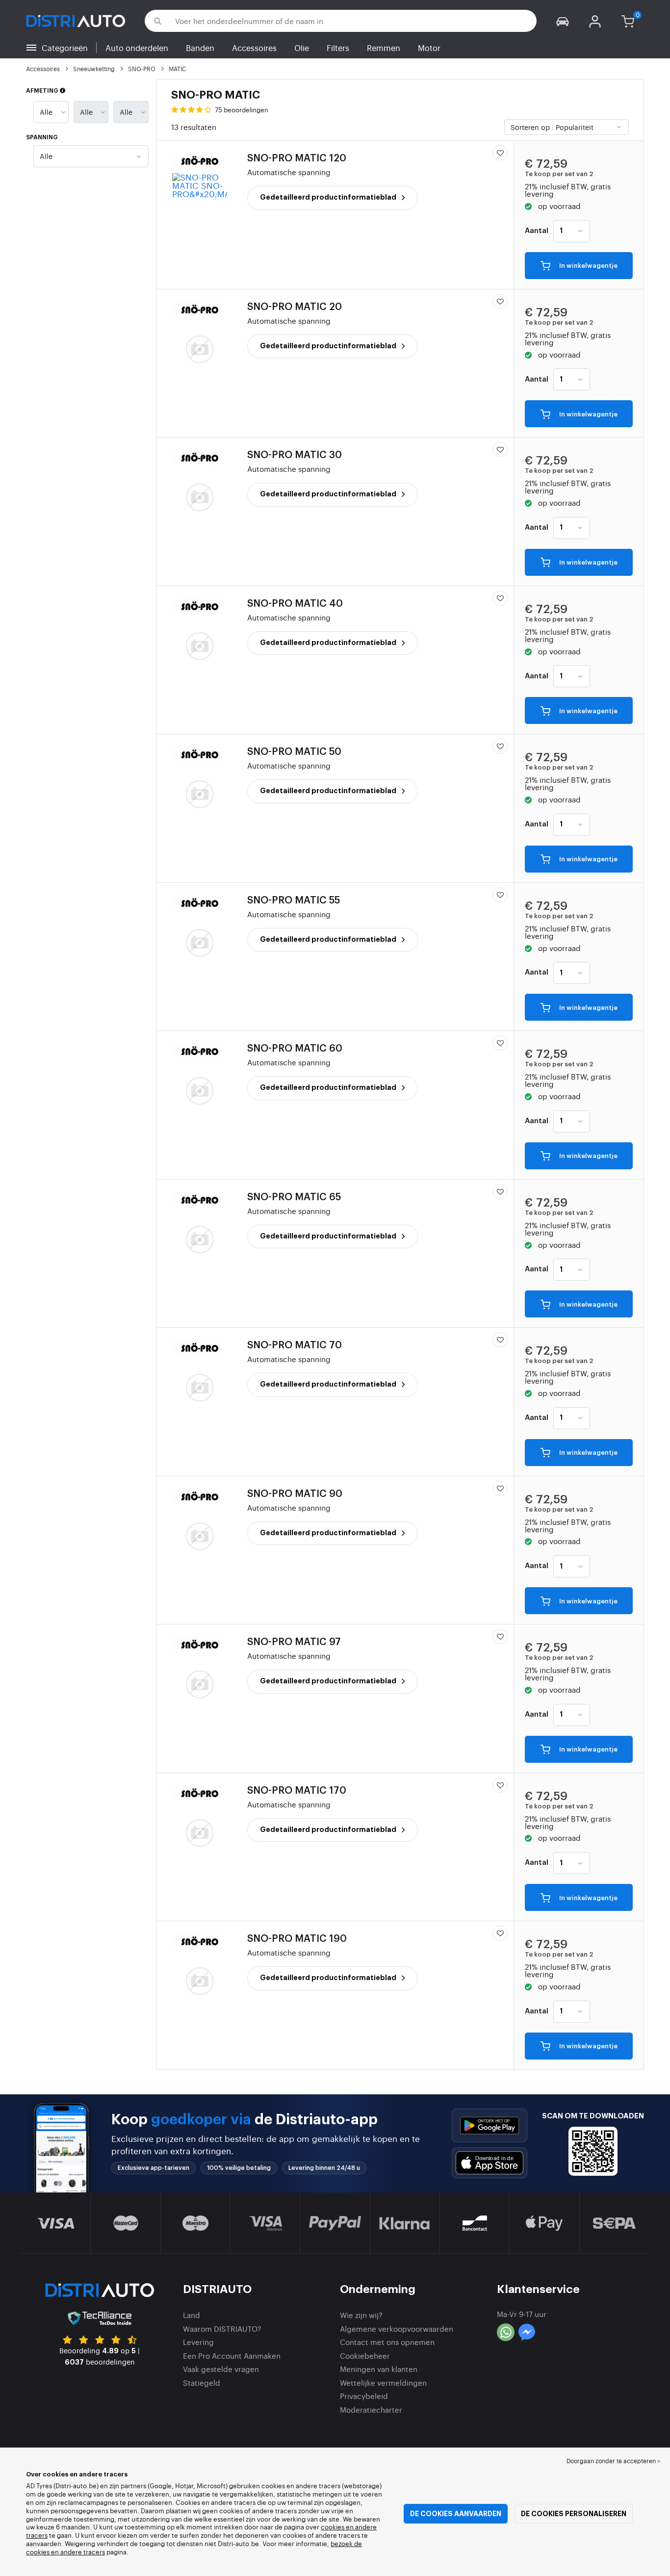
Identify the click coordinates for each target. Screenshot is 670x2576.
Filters (338, 48)
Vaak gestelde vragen (221, 2369)
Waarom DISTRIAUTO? (222, 2329)
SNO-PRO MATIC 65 (294, 1197)
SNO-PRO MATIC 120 (297, 158)
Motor (429, 48)
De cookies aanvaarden (456, 2514)
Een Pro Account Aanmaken (232, 2356)
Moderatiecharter (371, 2409)
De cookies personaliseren (574, 2514)
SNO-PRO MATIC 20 (295, 307)
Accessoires (254, 48)
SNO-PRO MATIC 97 (294, 1642)
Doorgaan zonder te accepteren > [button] (613, 2461)
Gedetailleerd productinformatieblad (329, 197)
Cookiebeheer (365, 2356)
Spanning (42, 137)
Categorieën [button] (65, 48)
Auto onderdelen (137, 48)
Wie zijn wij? (361, 2315)
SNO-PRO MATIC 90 (295, 1494)
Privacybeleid (364, 2396)
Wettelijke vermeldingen (383, 2383)
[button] (563, 21)
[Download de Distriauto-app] (490, 2125)
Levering (198, 2342)
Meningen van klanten (379, 2369)
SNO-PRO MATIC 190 (297, 1939)
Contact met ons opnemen (387, 2342)
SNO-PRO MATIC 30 (295, 455)
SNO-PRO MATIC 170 (297, 1791)
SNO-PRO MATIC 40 (295, 604)
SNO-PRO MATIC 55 (294, 901)
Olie (302, 48)
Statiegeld (202, 2383)
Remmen (384, 48)
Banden (200, 48)
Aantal (537, 231)
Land (192, 2315)
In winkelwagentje (588, 266)
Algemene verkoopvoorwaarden (397, 2329)
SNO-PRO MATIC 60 (295, 1049)
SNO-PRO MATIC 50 (294, 752)
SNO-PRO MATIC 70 (295, 1345)
